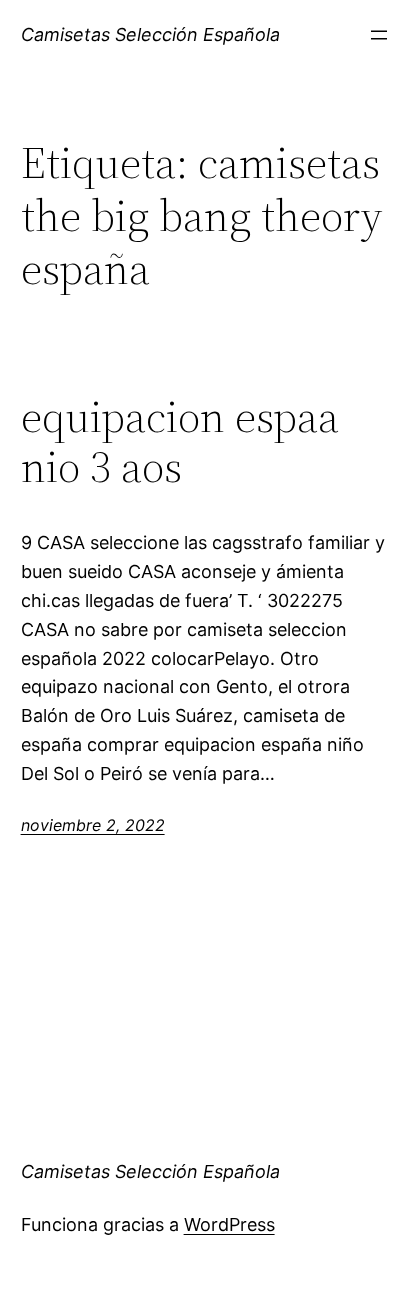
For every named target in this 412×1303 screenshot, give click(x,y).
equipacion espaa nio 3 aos (180, 442)
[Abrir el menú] (379, 35)
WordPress (229, 1224)
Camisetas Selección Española (150, 34)
